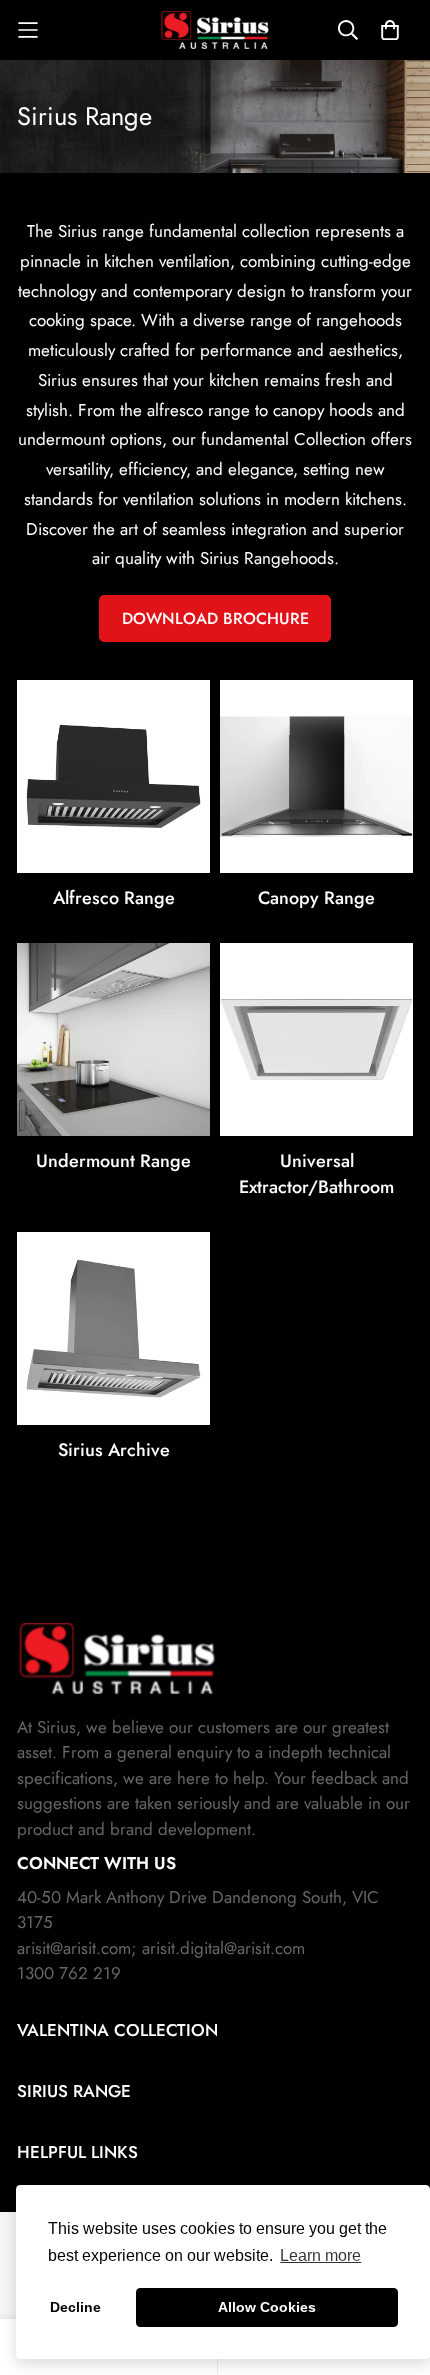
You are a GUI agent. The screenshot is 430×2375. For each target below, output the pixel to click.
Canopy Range (316, 898)
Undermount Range (113, 1161)
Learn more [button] (320, 2255)
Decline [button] (75, 2307)
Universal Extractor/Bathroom (316, 1174)
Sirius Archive (114, 1450)
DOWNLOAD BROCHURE (215, 618)
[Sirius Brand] (215, 30)
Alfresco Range (114, 898)
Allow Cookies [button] (267, 2307)
